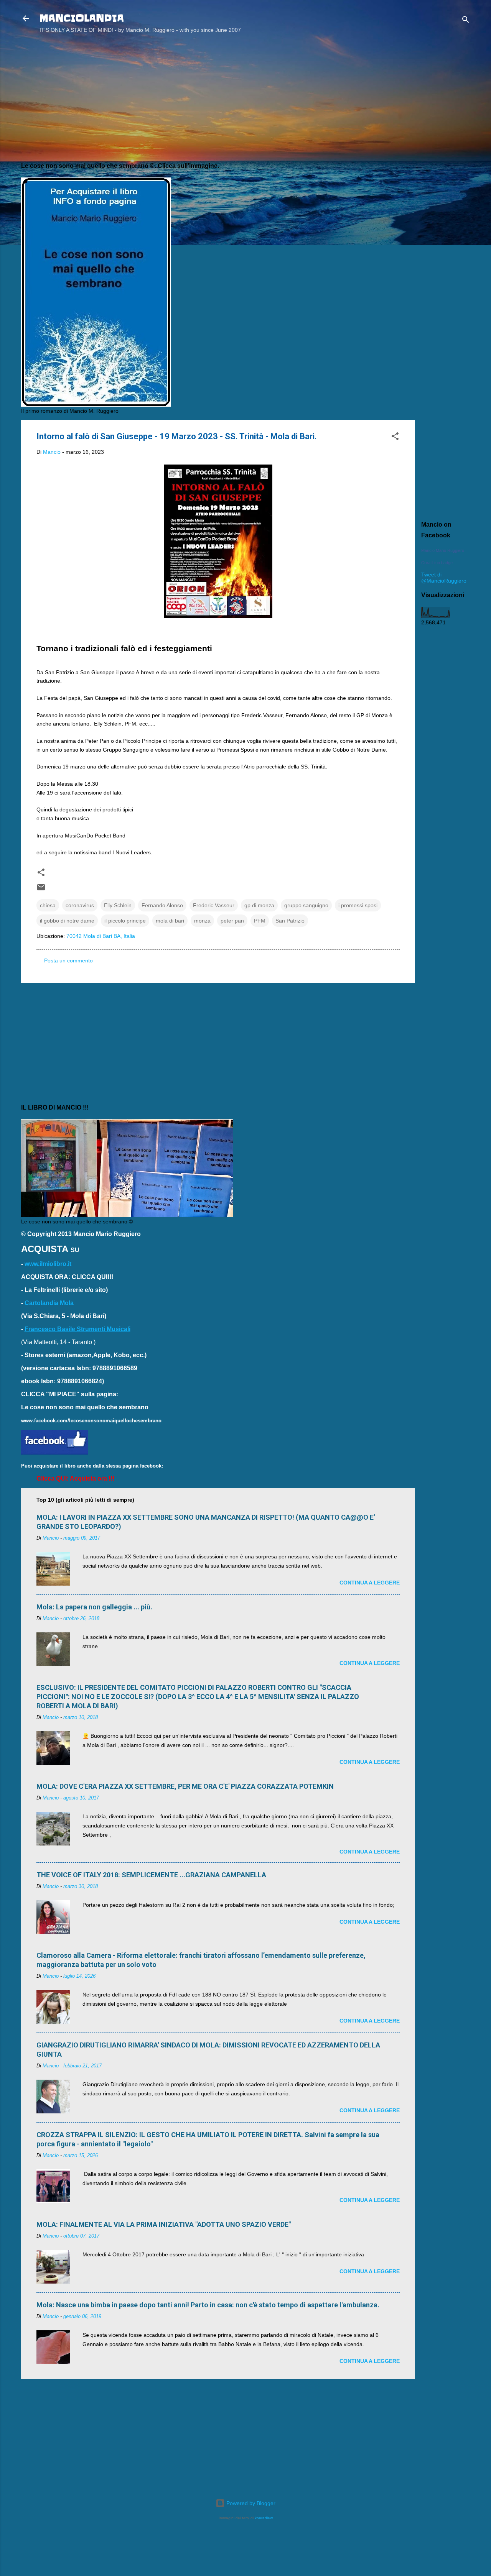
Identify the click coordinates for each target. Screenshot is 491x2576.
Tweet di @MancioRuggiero (444, 578)
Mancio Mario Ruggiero (443, 550)
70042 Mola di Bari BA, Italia (101, 936)
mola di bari (170, 921)
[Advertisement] (446, 162)
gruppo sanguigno (306, 905)
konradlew (264, 2518)
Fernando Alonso (162, 905)
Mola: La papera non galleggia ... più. (94, 1607)
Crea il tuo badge (437, 563)
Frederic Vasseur (214, 905)
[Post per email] (41, 890)
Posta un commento (68, 960)
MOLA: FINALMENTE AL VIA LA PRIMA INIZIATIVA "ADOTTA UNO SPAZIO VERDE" (164, 2224)
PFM (260, 921)
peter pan (232, 921)
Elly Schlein (118, 905)
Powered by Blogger (250, 2503)
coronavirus (80, 905)
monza (202, 921)
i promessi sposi (358, 905)
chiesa (48, 905)
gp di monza (259, 905)
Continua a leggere (370, 1583)
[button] (395, 438)
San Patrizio (290, 921)
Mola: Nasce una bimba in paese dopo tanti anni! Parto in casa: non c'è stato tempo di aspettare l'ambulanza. (208, 2305)
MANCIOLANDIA (82, 18)
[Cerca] (466, 21)
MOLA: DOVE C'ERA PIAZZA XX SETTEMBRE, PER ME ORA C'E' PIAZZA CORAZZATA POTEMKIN (185, 1786)
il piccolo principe (125, 921)
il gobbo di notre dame (67, 921)
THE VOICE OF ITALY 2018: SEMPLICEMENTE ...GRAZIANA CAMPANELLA (151, 1875)
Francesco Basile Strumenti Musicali (77, 1329)
